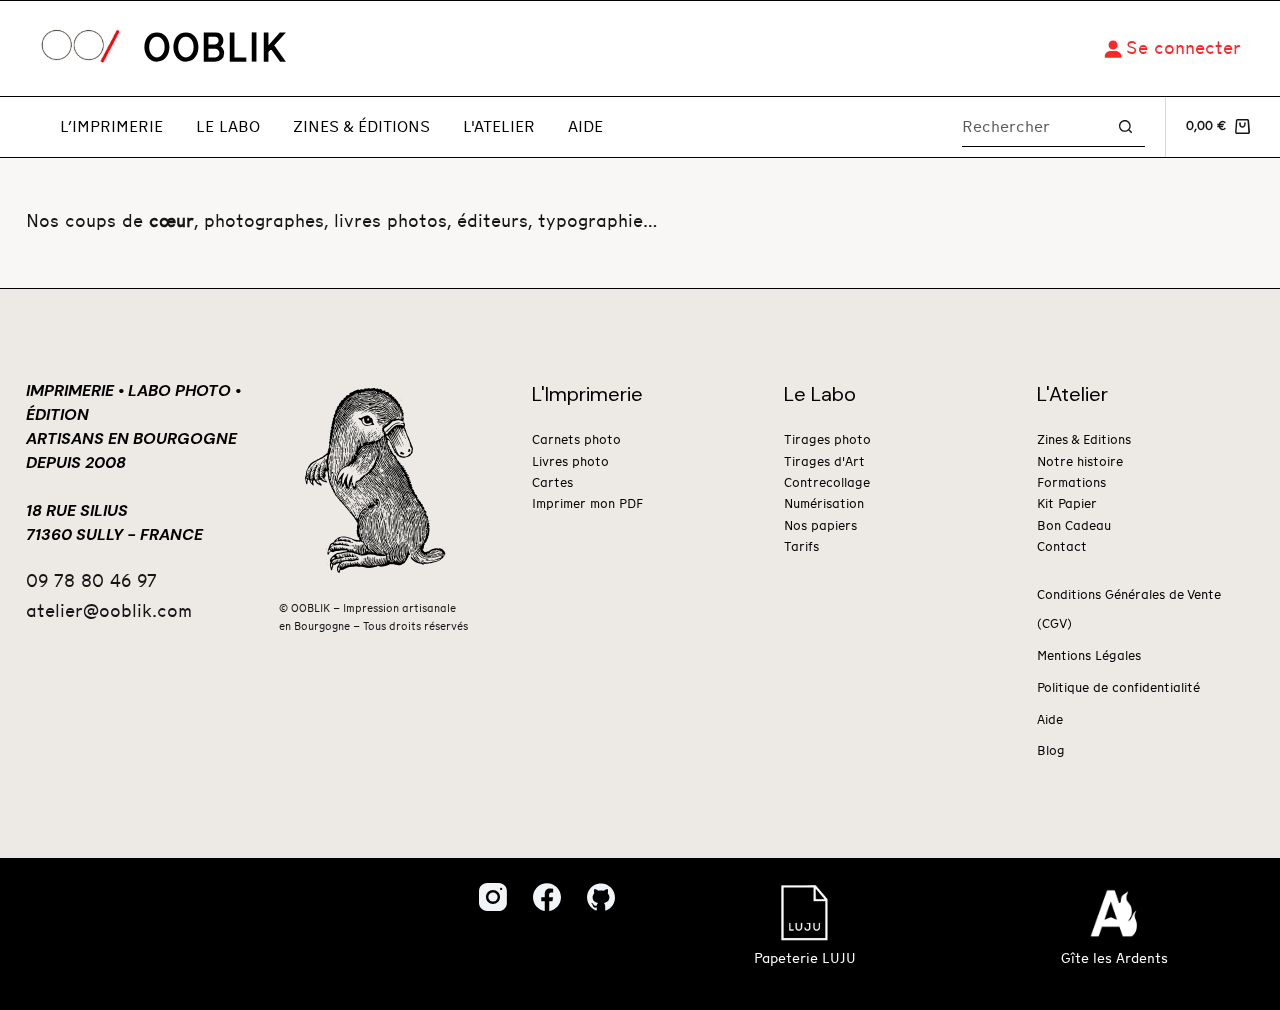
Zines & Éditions (361, 127)
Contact (1062, 547)
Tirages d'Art (824, 462)
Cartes (552, 483)
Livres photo (570, 462)
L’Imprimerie (111, 127)
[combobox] (1034, 127)
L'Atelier (499, 127)
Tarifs (801, 547)
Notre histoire (1080, 462)
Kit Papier (1067, 504)
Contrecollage (827, 483)
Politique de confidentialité (1118, 688)
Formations (1071, 483)
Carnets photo (576, 440)
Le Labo (228, 127)
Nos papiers (820, 526)
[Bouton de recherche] (1125, 126)
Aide (585, 127)
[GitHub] (601, 897)
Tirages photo (827, 440)
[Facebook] (547, 897)
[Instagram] (493, 897)
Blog (1051, 751)
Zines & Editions (1084, 440)
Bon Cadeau (1074, 526)
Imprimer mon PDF (587, 504)
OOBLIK (214, 49)
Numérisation (824, 504)
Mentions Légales (1089, 656)
